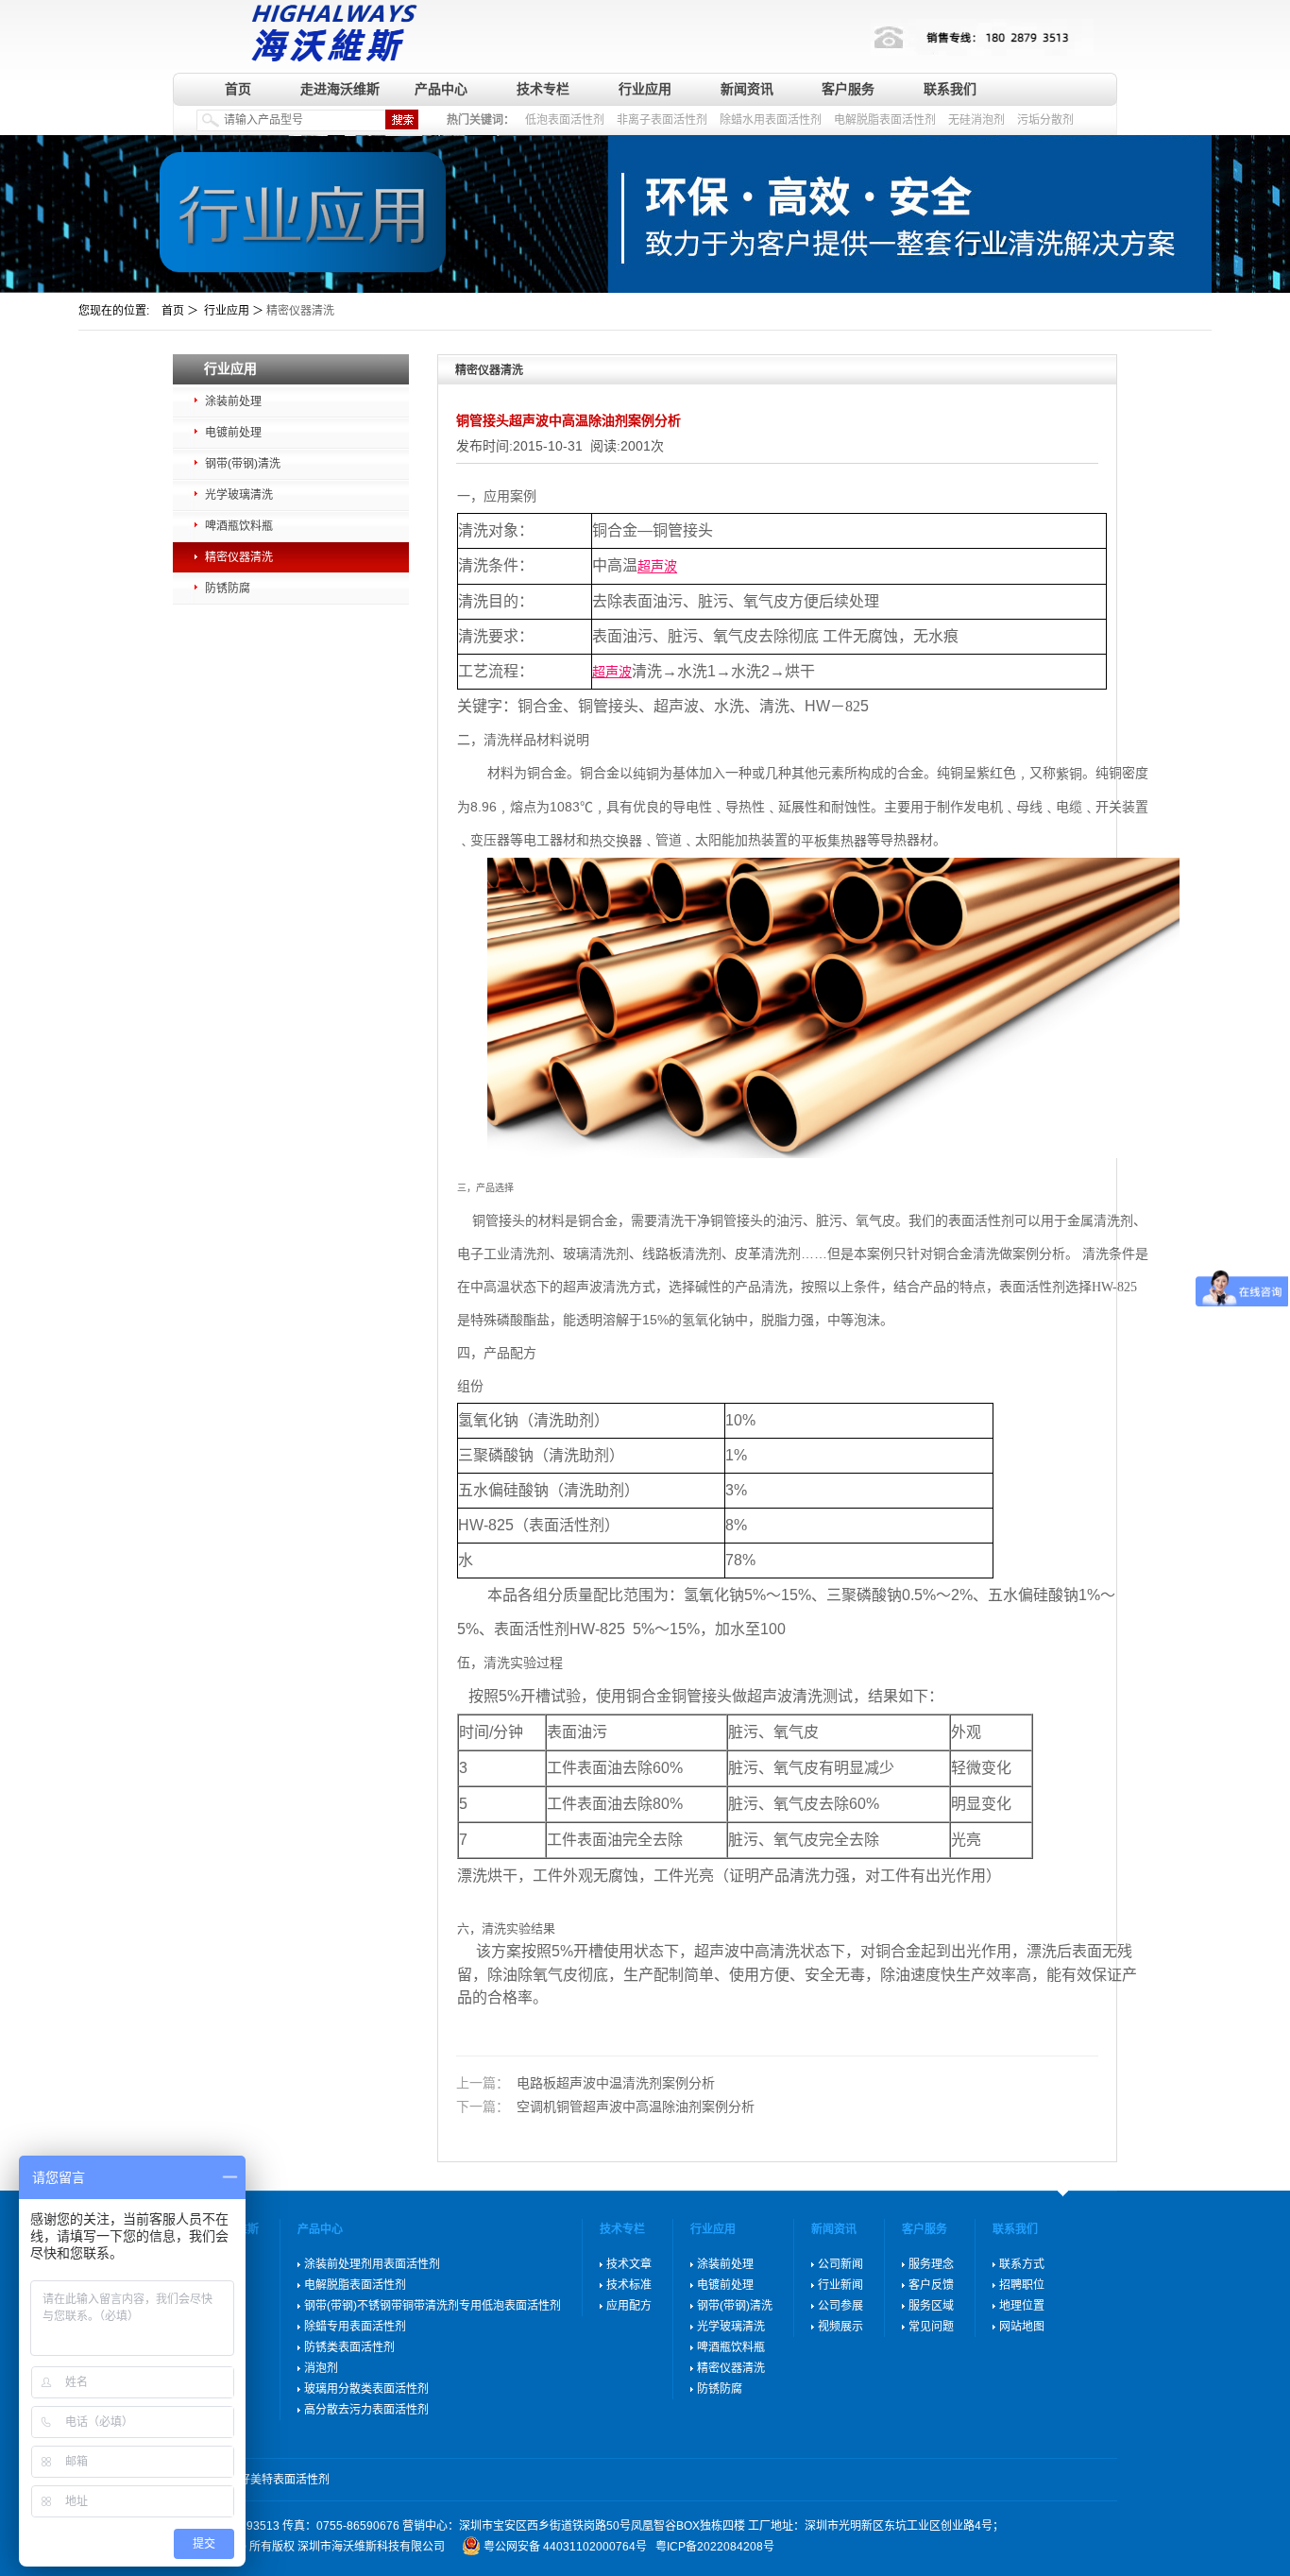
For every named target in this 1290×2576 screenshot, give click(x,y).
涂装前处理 (233, 401)
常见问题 (931, 2327)
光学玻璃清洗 (239, 495)
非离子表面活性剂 (662, 120)
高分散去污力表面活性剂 (366, 2410)
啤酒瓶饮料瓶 (239, 526)
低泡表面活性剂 (565, 120)
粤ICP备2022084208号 (715, 2547)
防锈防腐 (228, 589)
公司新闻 (840, 2264)
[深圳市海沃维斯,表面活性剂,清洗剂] (330, 31)
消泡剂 (321, 2368)
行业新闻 (840, 2285)
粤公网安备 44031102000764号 (565, 2547)
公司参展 (840, 2306)
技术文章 (629, 2264)
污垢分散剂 (1045, 120)
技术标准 (629, 2285)
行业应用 (645, 89)
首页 (238, 89)
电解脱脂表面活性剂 (885, 120)
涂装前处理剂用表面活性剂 (372, 2264)
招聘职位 (1022, 2285)
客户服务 (848, 89)
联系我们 (950, 89)
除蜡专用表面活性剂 (355, 2327)
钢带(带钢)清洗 (243, 464)
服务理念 (931, 2264)
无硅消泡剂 (976, 120)
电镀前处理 (233, 433)
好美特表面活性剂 (284, 2480)
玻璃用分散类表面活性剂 (366, 2389)
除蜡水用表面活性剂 (771, 120)
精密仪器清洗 (239, 557)
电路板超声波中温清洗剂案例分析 (586, 2083)
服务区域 (931, 2306)
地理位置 (1022, 2306)
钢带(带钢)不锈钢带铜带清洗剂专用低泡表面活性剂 (433, 2306)
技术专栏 (543, 89)
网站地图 (1022, 2327)
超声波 (657, 567)
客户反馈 (931, 2285)
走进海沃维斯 (340, 89)
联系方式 (1022, 2264)
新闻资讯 (747, 89)
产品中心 (441, 89)
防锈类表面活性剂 (349, 2347)
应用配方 (629, 2306)
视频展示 (840, 2327)
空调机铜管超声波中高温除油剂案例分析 (605, 2107)
